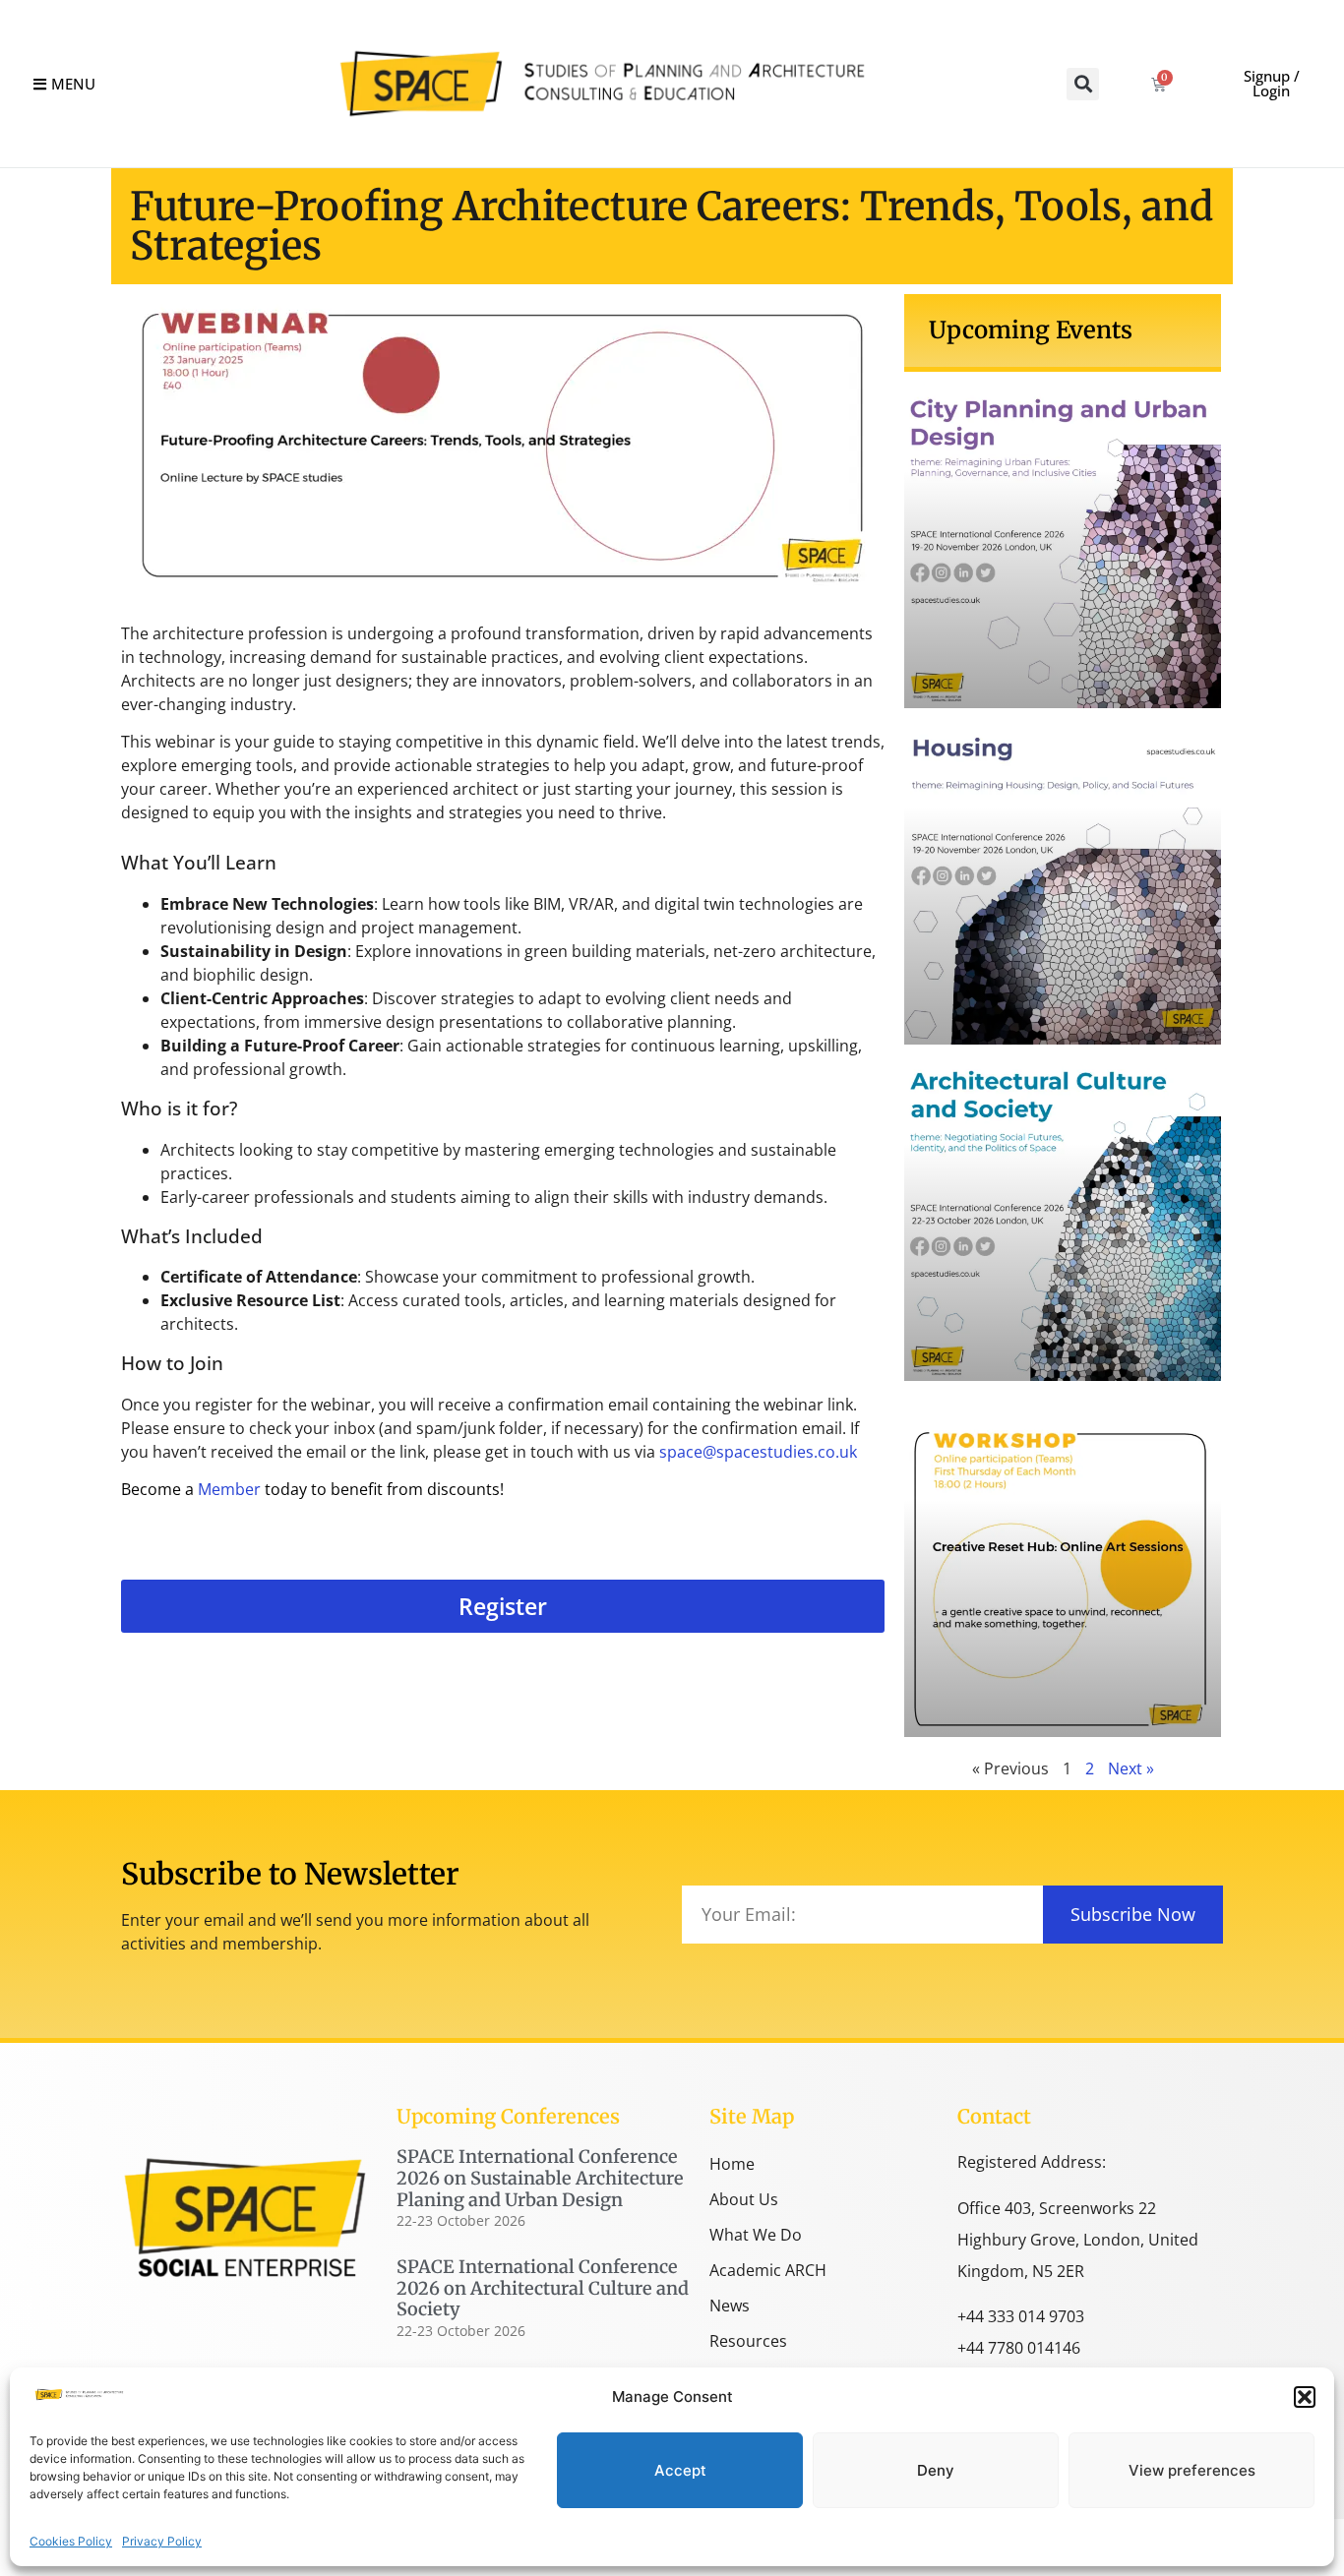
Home (732, 2164)
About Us (744, 2199)
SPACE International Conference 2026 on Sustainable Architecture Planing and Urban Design (540, 2178)
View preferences (1192, 2470)
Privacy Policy (162, 2541)
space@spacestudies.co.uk (758, 1452)
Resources (748, 2341)
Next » (1131, 1768)
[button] (1305, 2397)
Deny (936, 2470)
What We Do (756, 2235)
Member (229, 1489)
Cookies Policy (71, 2541)
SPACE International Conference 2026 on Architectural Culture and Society (543, 2288)
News (730, 2306)
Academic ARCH (768, 2270)
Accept (680, 2470)
